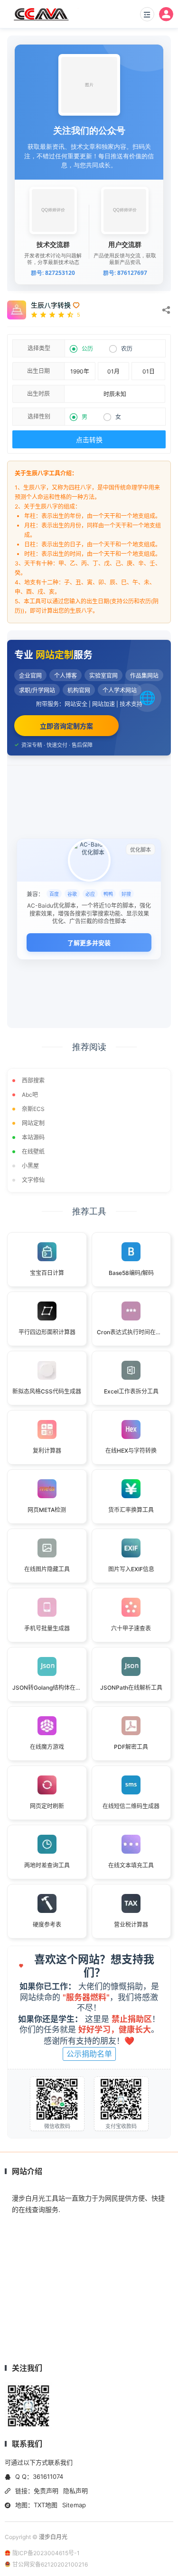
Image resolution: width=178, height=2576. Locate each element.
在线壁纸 (33, 1151)
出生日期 (38, 371)
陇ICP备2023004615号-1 (46, 2553)
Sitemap (74, 2505)
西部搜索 (33, 1080)
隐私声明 (75, 2491)
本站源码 (33, 1137)
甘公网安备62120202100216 (50, 2564)
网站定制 (33, 1123)
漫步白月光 (53, 2537)
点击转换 (89, 440)
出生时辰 (38, 394)
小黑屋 (30, 1166)
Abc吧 (30, 1095)
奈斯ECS (33, 1109)
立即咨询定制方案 (66, 726)
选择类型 (39, 348)
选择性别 (39, 416)
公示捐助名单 (89, 2054)
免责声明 (46, 2491)
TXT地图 (46, 2505)
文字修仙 (33, 1180)
